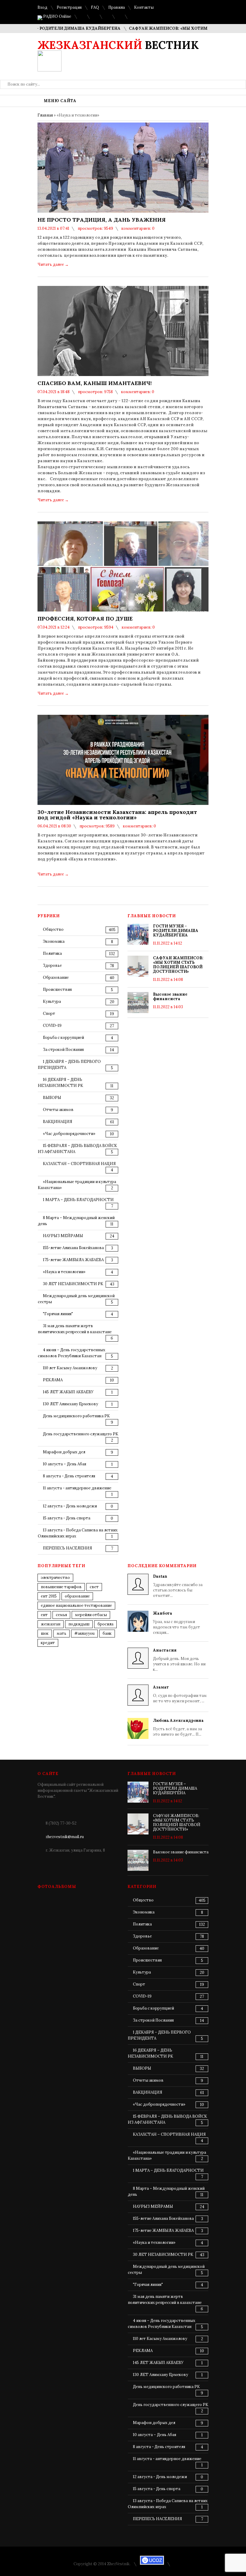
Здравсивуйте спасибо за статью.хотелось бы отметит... (178, 1586)
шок (45, 1633)
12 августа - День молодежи (70, 1506)
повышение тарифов (61, 1587)
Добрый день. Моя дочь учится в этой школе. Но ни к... (179, 1660)
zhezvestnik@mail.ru (65, 1837)
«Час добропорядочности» (69, 1134)
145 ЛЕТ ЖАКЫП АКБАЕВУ (68, 1392)
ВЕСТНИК (118, 45)
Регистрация (69, 7)
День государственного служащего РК (81, 1434)
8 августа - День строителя (69, 1476)
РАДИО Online (57, 16)
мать (61, 1633)
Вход (42, 7)
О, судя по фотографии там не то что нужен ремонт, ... (180, 1694)
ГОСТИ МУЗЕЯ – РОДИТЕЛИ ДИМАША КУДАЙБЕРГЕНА (176, 931)
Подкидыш (79, 1624)
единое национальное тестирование (76, 1605)
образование (77, 1596)
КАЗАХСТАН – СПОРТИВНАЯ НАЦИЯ (79, 1164)
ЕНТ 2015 (49, 1596)
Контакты (144, 7)
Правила (117, 7)
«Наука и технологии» (64, 1272)
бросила (105, 1624)
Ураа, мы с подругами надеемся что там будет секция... (177, 1623)
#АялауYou (84, 1633)
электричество (55, 1578)
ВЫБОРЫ (52, 1098)
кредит (48, 1643)
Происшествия (57, 989)
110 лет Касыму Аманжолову (70, 1368)
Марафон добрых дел (64, 1452)
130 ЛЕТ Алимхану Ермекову (70, 1404)
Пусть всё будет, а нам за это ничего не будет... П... (178, 1727)
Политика (52, 953)
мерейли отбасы (91, 1615)
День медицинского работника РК (76, 1416)
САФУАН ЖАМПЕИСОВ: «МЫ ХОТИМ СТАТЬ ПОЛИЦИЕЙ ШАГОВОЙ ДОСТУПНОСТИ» (178, 965)
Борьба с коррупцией (63, 1038)
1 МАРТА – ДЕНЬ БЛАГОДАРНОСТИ (78, 1200)
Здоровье (52, 965)
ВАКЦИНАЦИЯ (58, 1122)
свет (94, 1587)
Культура (52, 1001)
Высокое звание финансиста (170, 997)
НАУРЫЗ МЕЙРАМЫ (63, 1236)
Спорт (49, 1013)
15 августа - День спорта (67, 1518)
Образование (56, 977)
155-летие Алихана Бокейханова (73, 1248)
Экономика (54, 941)
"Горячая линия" (58, 1314)
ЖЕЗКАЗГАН (51, 1624)
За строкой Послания (63, 1050)
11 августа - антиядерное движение (77, 1488)
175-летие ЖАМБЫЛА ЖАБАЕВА (73, 1260)
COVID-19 (52, 1026)
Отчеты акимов (58, 1110)
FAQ (95, 7)
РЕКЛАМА (53, 1380)
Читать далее (53, 264)
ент (44, 1615)
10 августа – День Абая (64, 1464)
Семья (61, 1615)
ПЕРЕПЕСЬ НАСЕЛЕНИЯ (67, 1548)
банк (107, 1633)
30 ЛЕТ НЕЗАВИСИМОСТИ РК (73, 1284)
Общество (53, 929)
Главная (45, 115)
